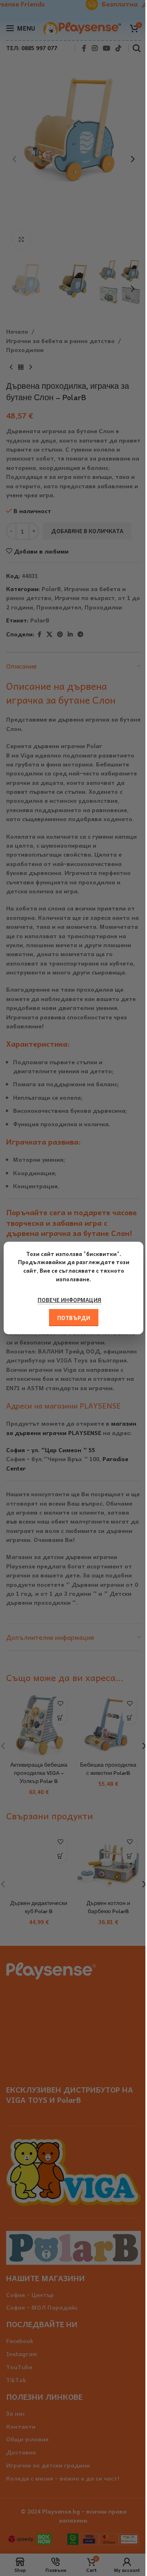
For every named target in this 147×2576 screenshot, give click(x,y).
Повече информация (69, 1300)
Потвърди (74, 1318)
